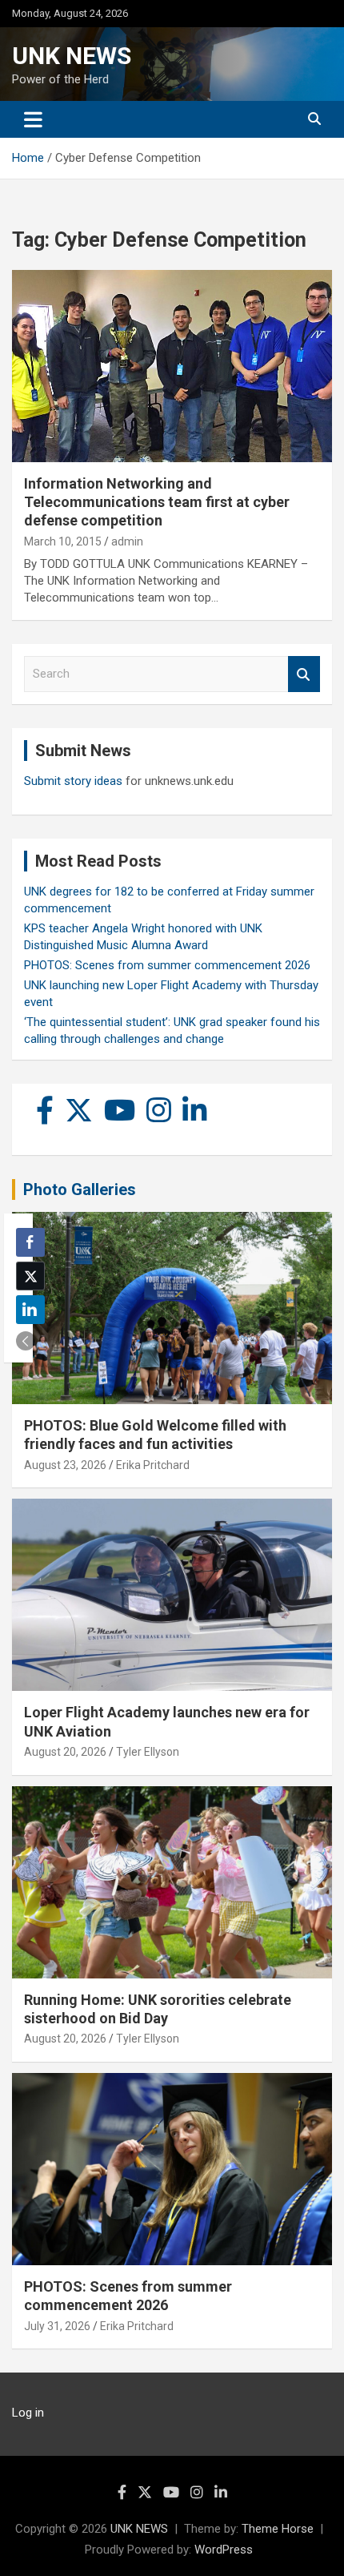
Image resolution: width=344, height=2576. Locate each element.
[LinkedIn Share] (30, 1310)
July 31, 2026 (57, 2326)
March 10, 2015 (63, 541)
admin (127, 541)
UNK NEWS (72, 56)
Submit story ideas (73, 781)
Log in (28, 2413)
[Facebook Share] (30, 1242)
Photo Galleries (80, 1189)
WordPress (224, 2550)
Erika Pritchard (153, 1465)
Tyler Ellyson (148, 1752)
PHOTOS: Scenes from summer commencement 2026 (167, 965)
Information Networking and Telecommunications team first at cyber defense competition (157, 502)
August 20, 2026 (65, 1752)
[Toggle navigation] (33, 119)
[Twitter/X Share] (30, 1276)
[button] (26, 1341)
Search (304, 674)
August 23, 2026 (65, 1465)
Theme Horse (278, 2529)
